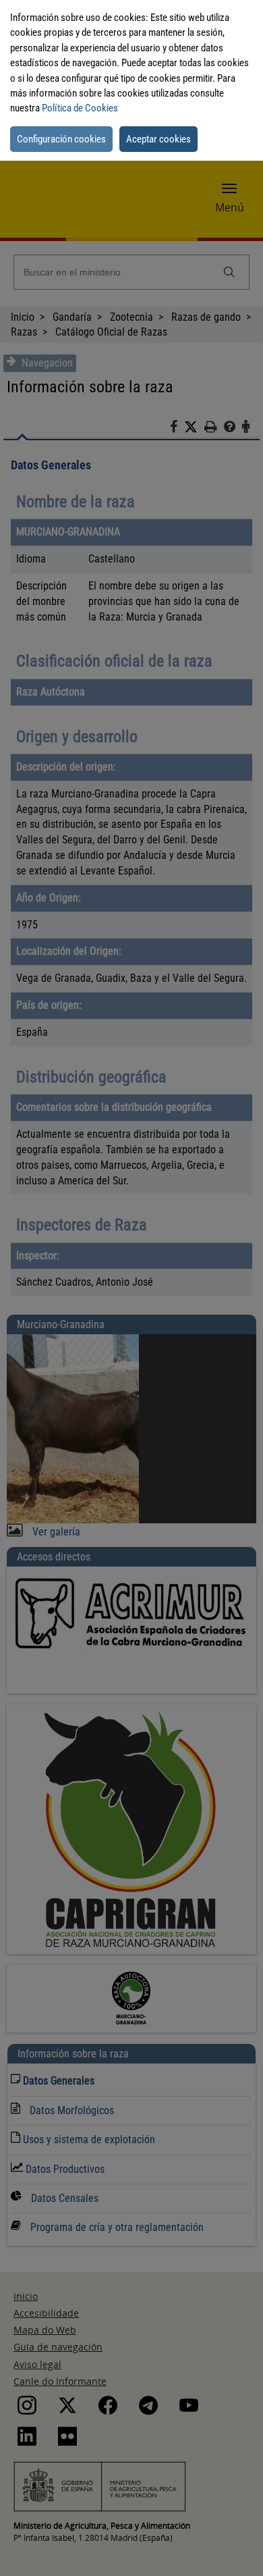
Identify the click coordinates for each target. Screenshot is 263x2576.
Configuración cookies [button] (61, 139)
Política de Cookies (80, 108)
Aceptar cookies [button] (158, 139)
